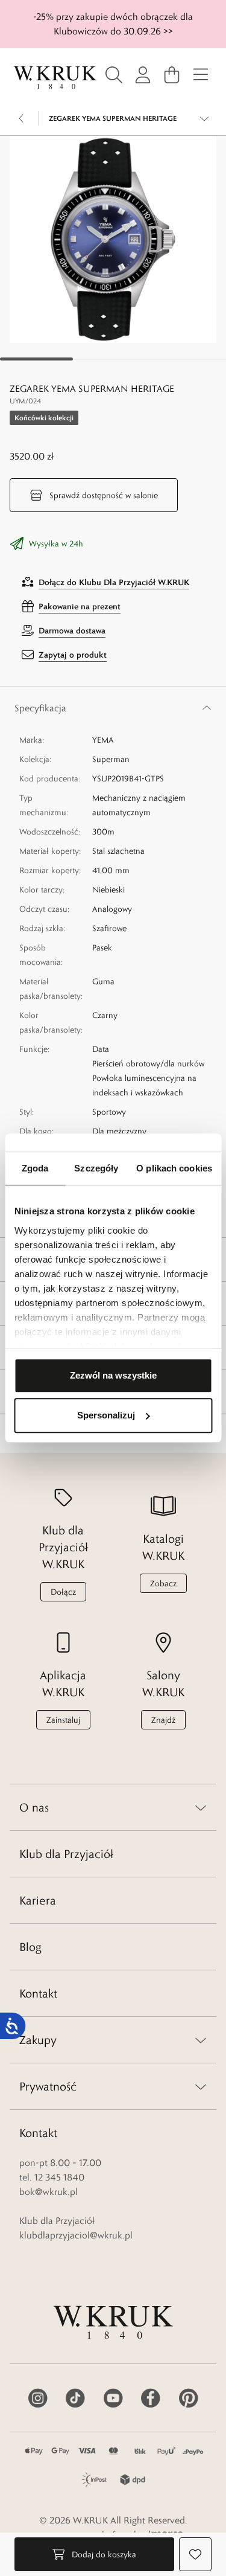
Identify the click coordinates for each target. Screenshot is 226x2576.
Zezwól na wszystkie (113, 1375)
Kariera (38, 1900)
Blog (30, 1947)
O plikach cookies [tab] (174, 1168)
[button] (113, 239)
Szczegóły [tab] (96, 1168)
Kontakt (38, 1993)
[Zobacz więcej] (204, 118)
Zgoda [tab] (35, 1168)
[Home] (55, 78)
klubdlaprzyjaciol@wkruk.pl (76, 2235)
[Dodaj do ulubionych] (195, 2554)
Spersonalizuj (106, 1415)
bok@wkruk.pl (49, 2192)
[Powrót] (22, 118)
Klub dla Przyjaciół (66, 1854)
